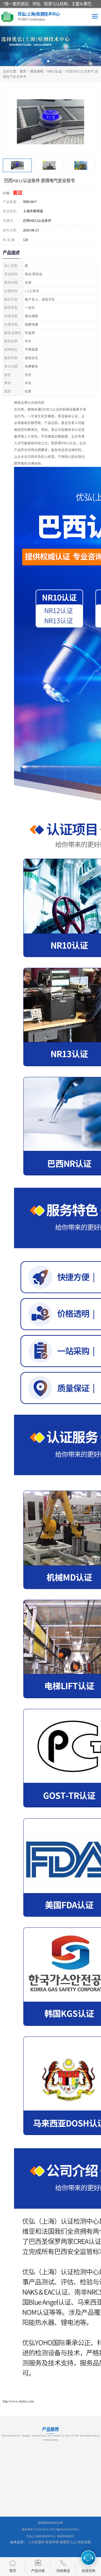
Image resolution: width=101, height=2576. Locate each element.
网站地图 (84, 2542)
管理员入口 (68, 2542)
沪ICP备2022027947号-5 (65, 2529)
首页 (23, 71)
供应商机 (37, 71)
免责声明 (52, 2542)
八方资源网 (36, 2542)
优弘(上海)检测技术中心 (41, 2536)
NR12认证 (55, 71)
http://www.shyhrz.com (18, 2401)
